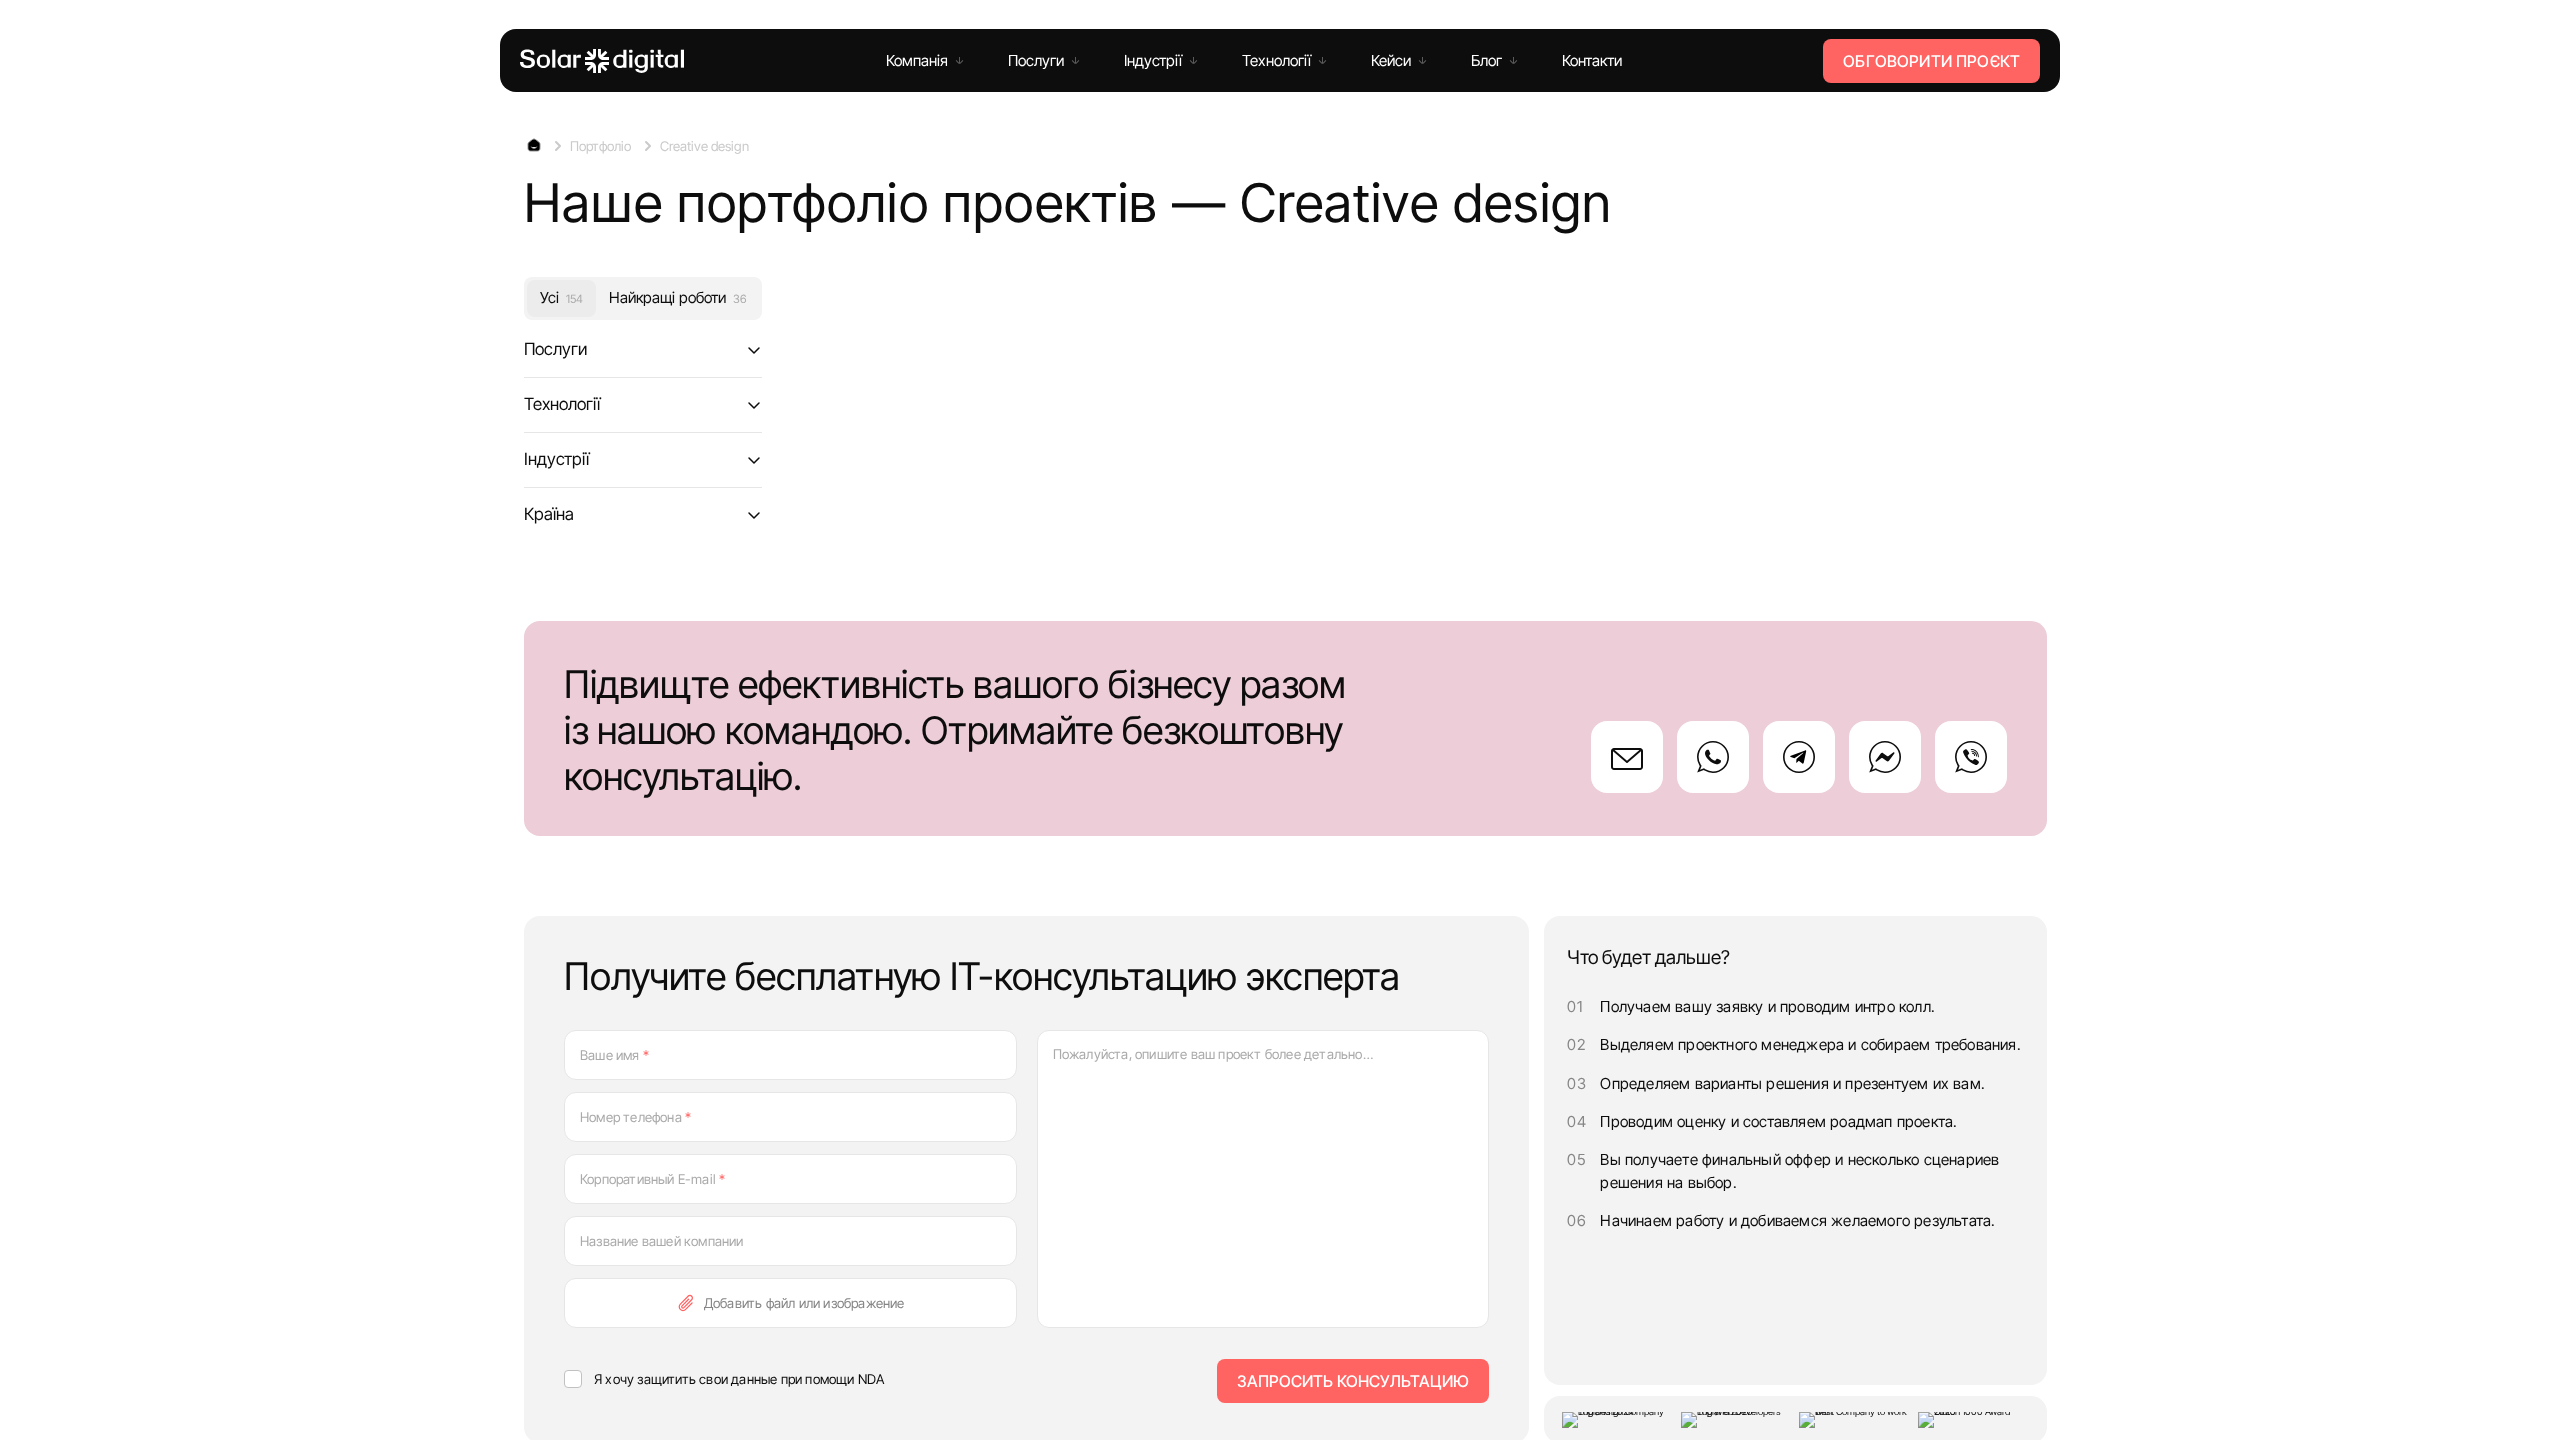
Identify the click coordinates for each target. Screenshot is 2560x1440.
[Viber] (1971, 757)
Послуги (555, 349)
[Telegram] (1799, 757)
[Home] (602, 61)
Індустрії (556, 459)
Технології (562, 404)
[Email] (1627, 757)
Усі (561, 297)
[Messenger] (1885, 757)
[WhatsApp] (1713, 757)
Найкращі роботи (677, 297)
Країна (549, 513)
